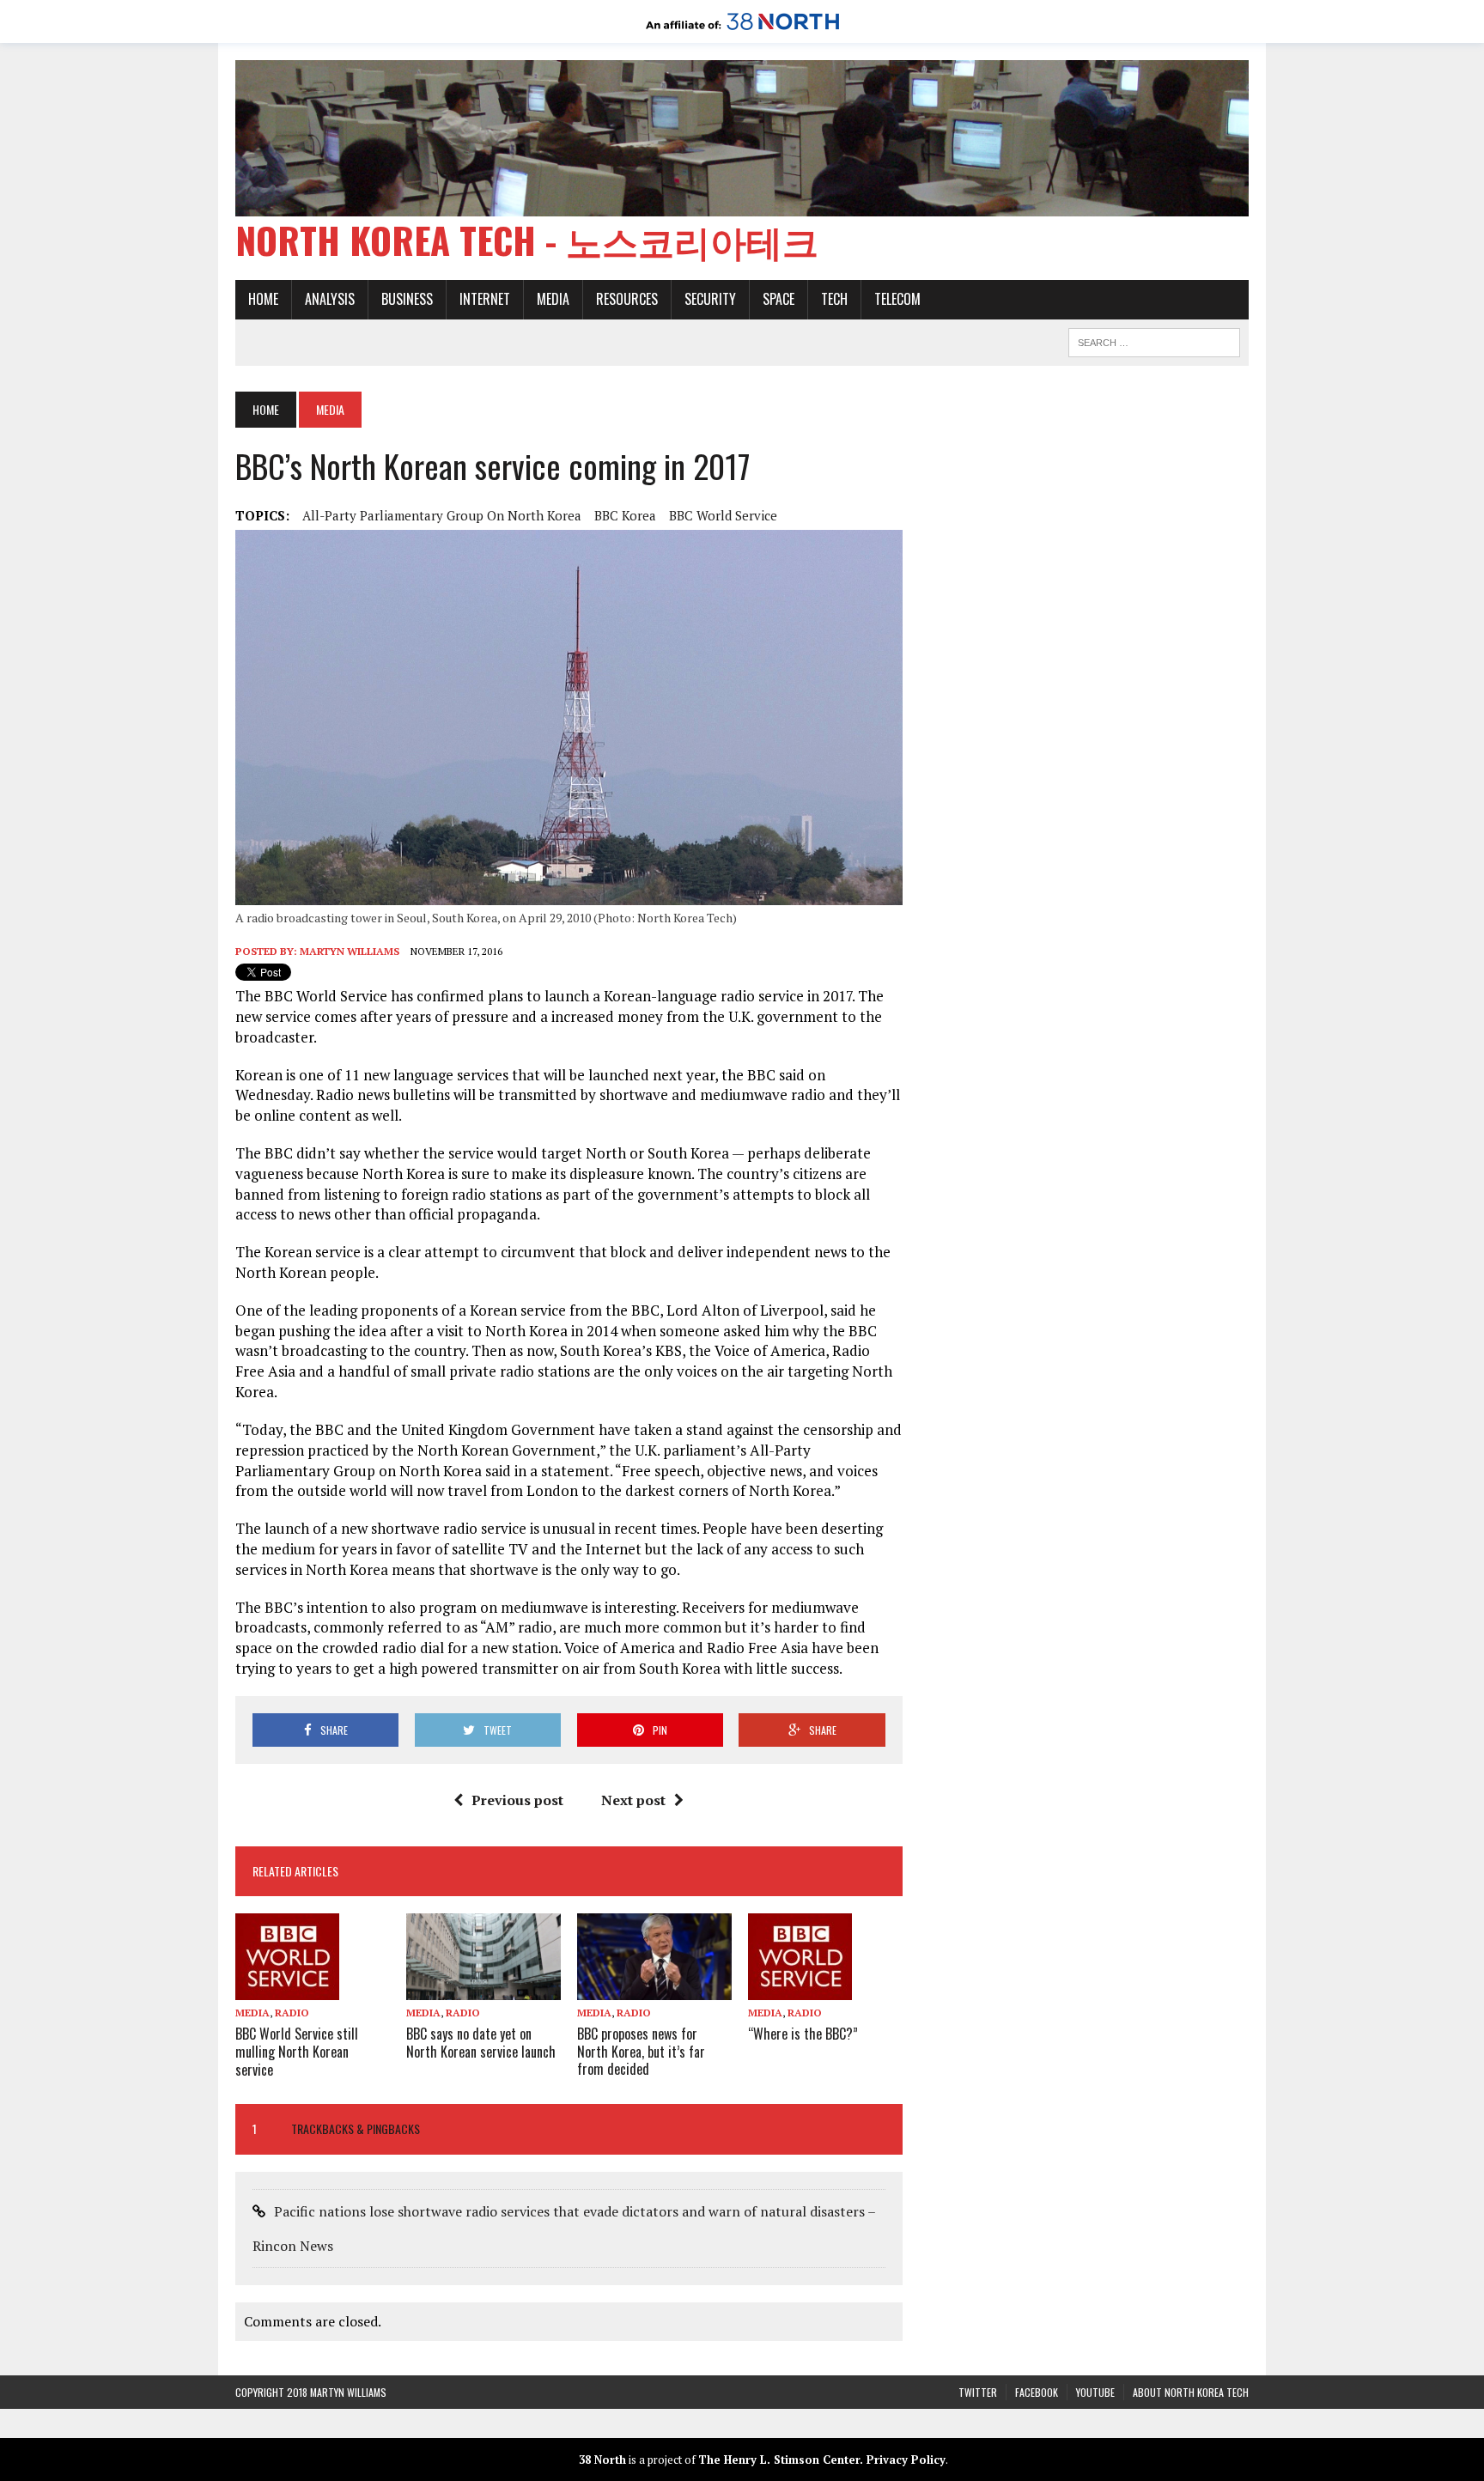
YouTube (1095, 2392)
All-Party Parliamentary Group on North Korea (442, 515)
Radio (292, 2013)
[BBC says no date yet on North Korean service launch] (484, 1988)
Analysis (330, 299)
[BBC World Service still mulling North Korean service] (287, 1988)
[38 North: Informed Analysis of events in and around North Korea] (742, 31)
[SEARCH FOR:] (1154, 340)
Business (407, 299)
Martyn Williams (350, 951)
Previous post (517, 1800)
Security (710, 299)
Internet (485, 299)
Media (553, 299)
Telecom (897, 299)
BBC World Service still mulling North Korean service (297, 2052)
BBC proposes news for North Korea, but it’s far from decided (641, 2052)
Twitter (978, 2392)
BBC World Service (723, 515)
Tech (834, 299)
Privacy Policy (906, 2460)
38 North (602, 2460)
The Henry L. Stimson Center (779, 2460)
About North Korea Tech (1191, 2392)
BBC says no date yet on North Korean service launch (481, 2043)
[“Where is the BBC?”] (800, 1988)
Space (778, 299)
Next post (633, 1800)
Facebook (1037, 2392)
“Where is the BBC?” (803, 2034)
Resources (627, 299)
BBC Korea (625, 515)
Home (263, 299)
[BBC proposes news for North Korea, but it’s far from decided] (654, 1988)
